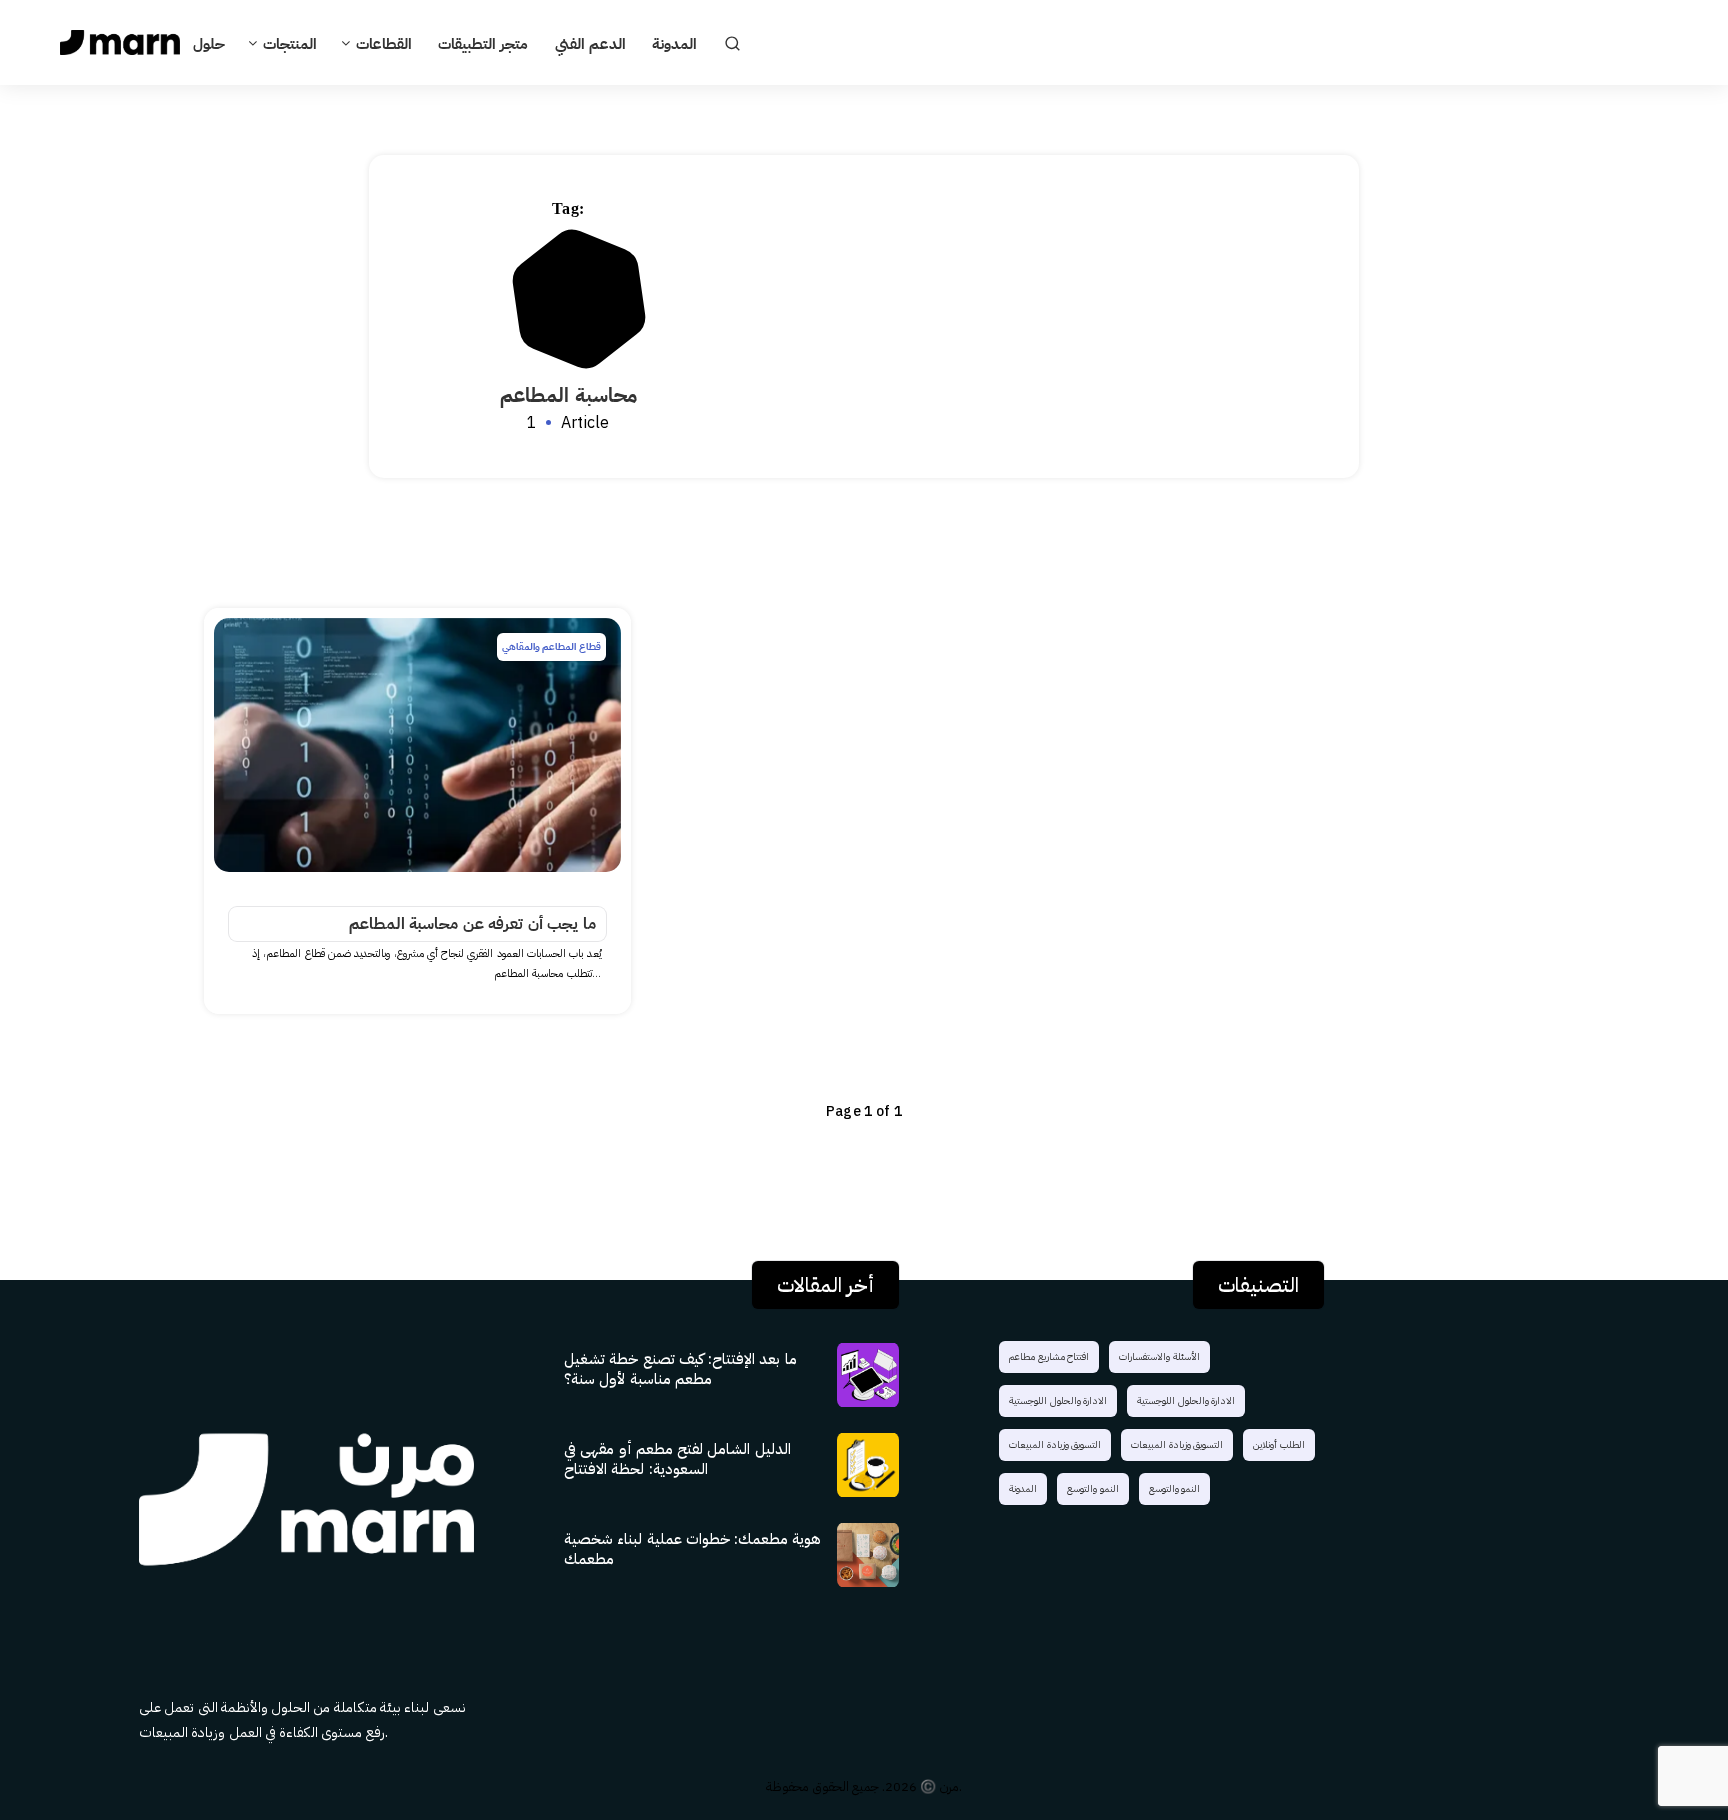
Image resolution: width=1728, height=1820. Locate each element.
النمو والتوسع (1093, 1488)
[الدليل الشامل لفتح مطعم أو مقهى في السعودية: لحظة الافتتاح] (869, 1464)
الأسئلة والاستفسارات (1159, 1356)
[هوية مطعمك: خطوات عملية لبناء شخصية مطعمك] (869, 1554)
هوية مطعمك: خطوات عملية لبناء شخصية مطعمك (692, 1549)
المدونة (674, 44)
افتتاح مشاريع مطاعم (1049, 1356)
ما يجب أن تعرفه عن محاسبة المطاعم (472, 924)
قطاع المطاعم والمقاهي (551, 646)
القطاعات (384, 44)
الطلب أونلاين (1279, 1444)
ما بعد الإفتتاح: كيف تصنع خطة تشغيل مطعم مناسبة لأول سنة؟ (680, 1369)
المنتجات (290, 44)
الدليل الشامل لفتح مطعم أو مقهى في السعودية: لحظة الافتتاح (677, 1459)
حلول (209, 44)
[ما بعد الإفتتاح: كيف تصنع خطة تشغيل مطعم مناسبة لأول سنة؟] (869, 1374)
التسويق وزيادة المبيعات (1055, 1444)
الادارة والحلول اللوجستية (1058, 1400)
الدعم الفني (590, 44)
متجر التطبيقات (483, 44)
